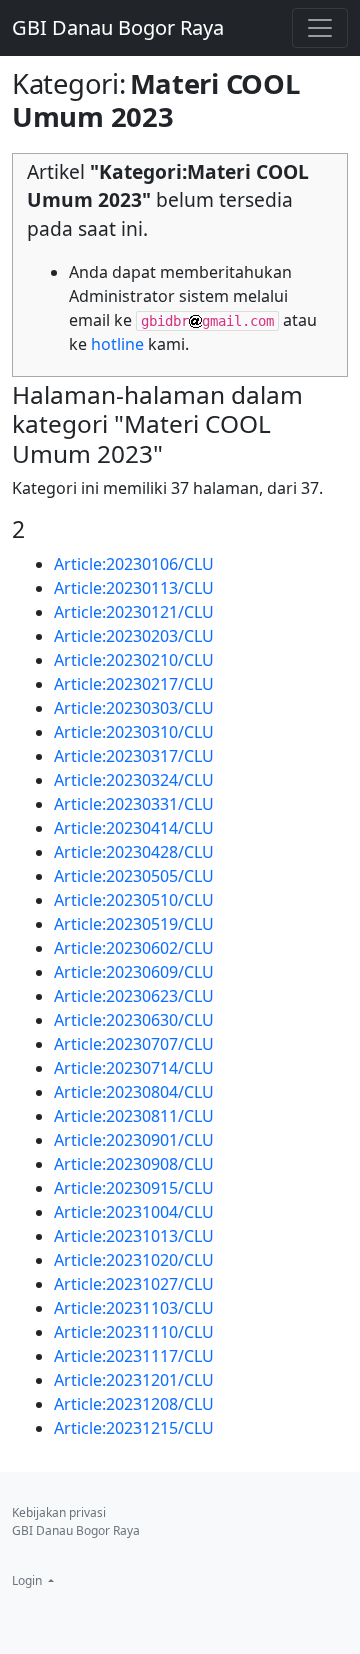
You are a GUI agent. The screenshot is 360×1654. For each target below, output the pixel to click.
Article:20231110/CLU (134, 1332)
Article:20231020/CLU (134, 1260)
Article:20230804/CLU (134, 1092)
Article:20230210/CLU (134, 660)
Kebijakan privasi (59, 1512)
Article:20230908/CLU (134, 1164)
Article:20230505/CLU (134, 876)
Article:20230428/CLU (134, 852)
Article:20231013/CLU (134, 1236)
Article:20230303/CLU (134, 708)
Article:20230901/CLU (134, 1140)
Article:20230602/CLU (134, 948)
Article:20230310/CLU (134, 732)
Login (28, 1580)
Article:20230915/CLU (134, 1188)
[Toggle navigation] (320, 28)
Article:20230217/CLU (134, 684)
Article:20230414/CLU (134, 828)
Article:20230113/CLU (134, 588)
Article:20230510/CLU (134, 900)
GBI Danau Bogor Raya (118, 27)
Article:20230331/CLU (134, 804)
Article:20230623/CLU (134, 996)
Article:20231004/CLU (134, 1212)
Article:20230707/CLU (134, 1044)
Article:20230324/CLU (134, 780)
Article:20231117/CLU (134, 1356)
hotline (117, 344)
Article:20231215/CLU (134, 1428)
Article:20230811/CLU (134, 1116)
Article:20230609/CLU (134, 972)
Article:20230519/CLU (134, 924)
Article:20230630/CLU (134, 1020)
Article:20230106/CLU (134, 564)
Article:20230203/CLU (134, 636)
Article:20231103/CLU (134, 1308)
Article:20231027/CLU (134, 1284)
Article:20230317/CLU (134, 756)
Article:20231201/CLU (134, 1380)
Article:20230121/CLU (134, 612)
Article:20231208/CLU (134, 1404)
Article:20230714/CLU (134, 1068)
